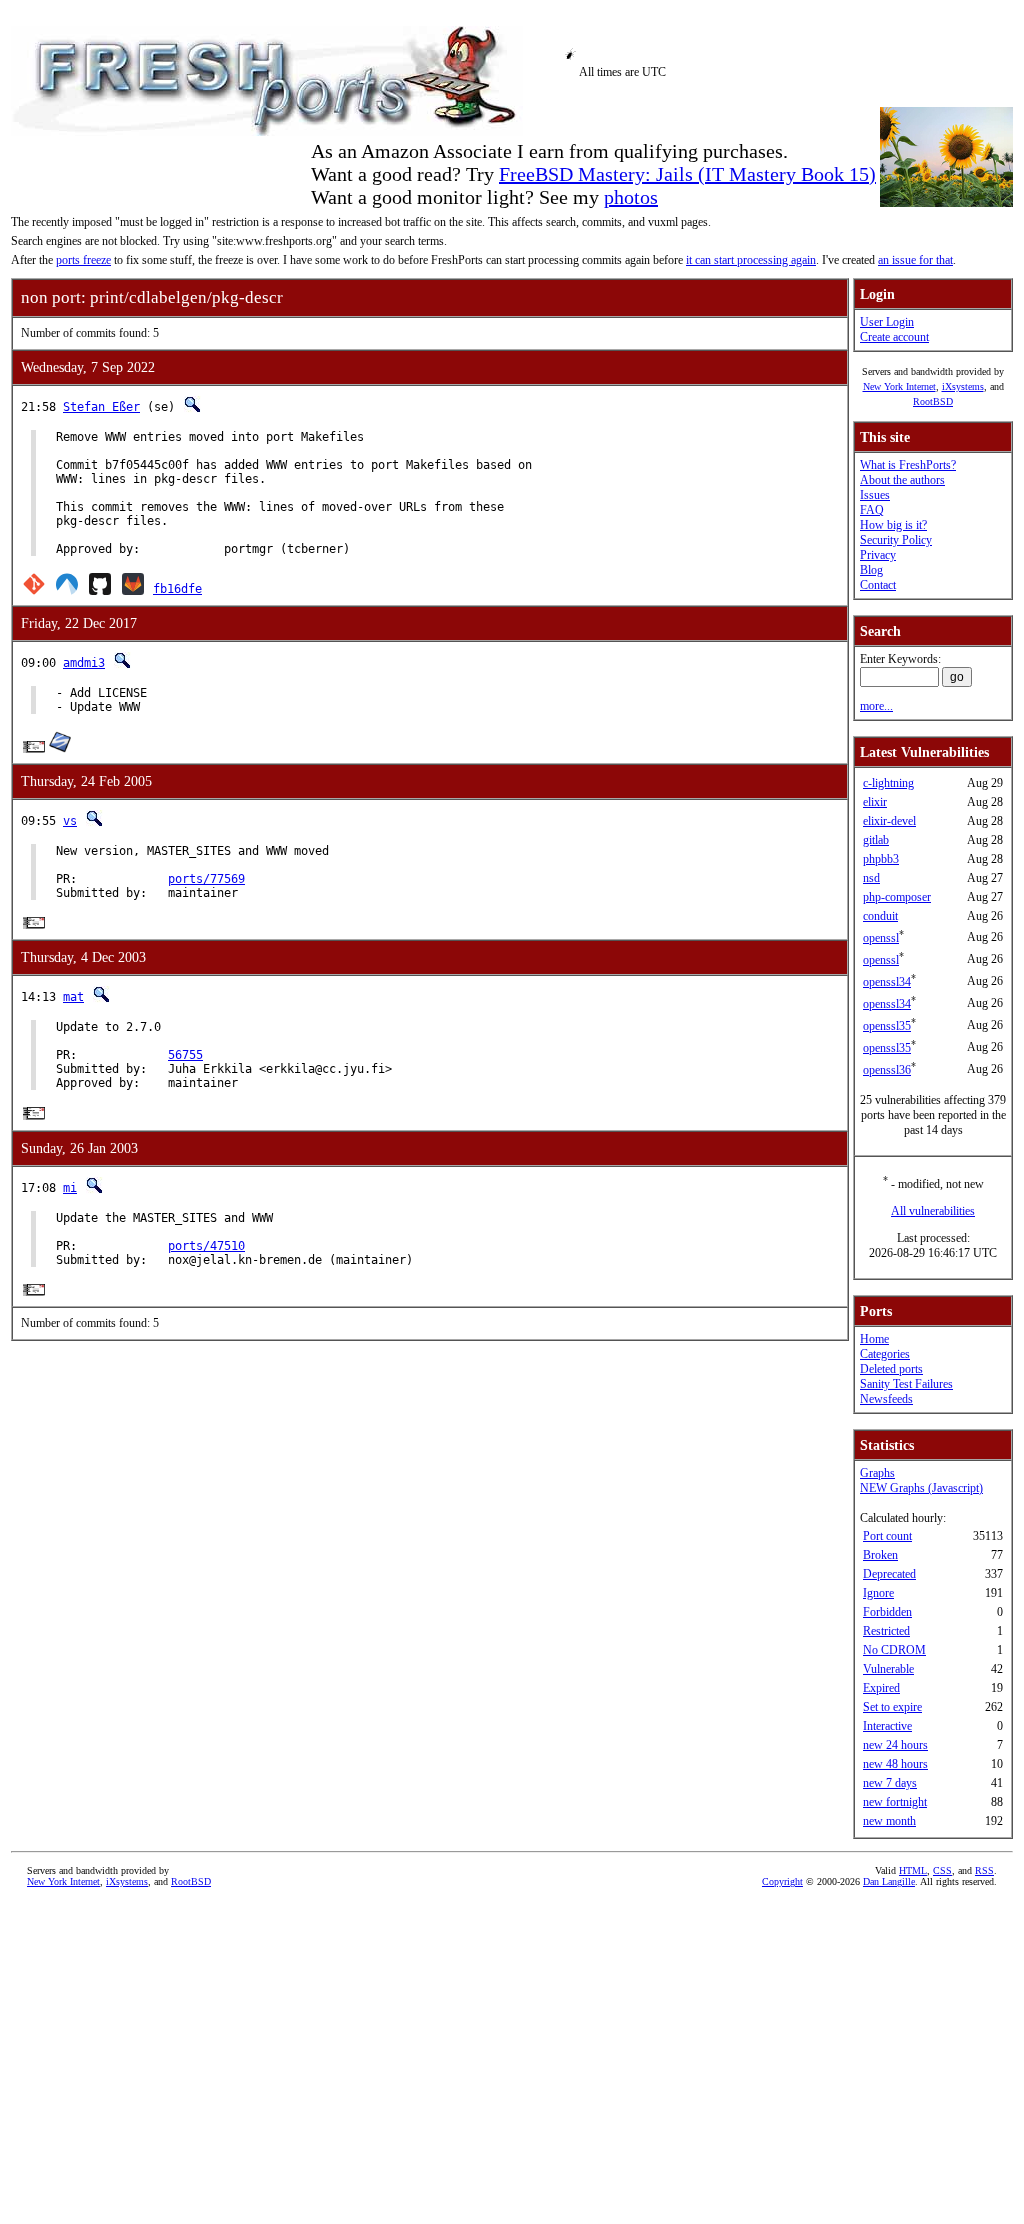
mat (73, 997)
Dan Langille (889, 1881)
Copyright (782, 1881)
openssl (881, 938)
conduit (880, 916)
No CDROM (894, 1650)
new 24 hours (895, 1745)
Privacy (878, 555)
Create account (894, 337)
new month (889, 1821)
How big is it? (893, 525)
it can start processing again (751, 260)
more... (876, 706)
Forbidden (887, 1612)
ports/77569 (206, 879)
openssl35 (887, 1026)
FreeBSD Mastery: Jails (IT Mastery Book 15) (687, 174)
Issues (875, 495)
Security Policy (896, 540)
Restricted (886, 1631)
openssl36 (887, 1070)
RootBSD (933, 401)
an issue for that (915, 260)
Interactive (887, 1726)
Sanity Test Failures (906, 1384)
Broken (880, 1555)
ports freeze (83, 260)
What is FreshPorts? (908, 465)
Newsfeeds (886, 1399)
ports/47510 (206, 1246)
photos (631, 197)
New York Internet (899, 386)
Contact (878, 585)
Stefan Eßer (101, 407)
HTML (913, 1870)
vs (70, 821)
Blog (871, 570)
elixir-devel (889, 821)
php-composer (897, 897)
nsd (871, 878)
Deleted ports (891, 1369)
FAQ (872, 510)
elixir (875, 802)
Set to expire (892, 1707)
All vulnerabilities (933, 1211)
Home (874, 1339)
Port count (887, 1536)
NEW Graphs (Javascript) (921, 1488)
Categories (885, 1354)
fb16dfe (177, 589)
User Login (887, 322)
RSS (984, 1870)
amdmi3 (84, 663)
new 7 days (890, 1783)
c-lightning (888, 783)
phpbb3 (881, 859)
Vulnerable (888, 1669)
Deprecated (889, 1574)
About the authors (902, 480)
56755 (185, 1055)
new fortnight (895, 1802)
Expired (881, 1688)
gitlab (876, 840)
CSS (942, 1870)
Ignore (878, 1593)
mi (70, 1188)
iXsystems (963, 386)
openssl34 (887, 982)
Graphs (877, 1473)
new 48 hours (895, 1764)
